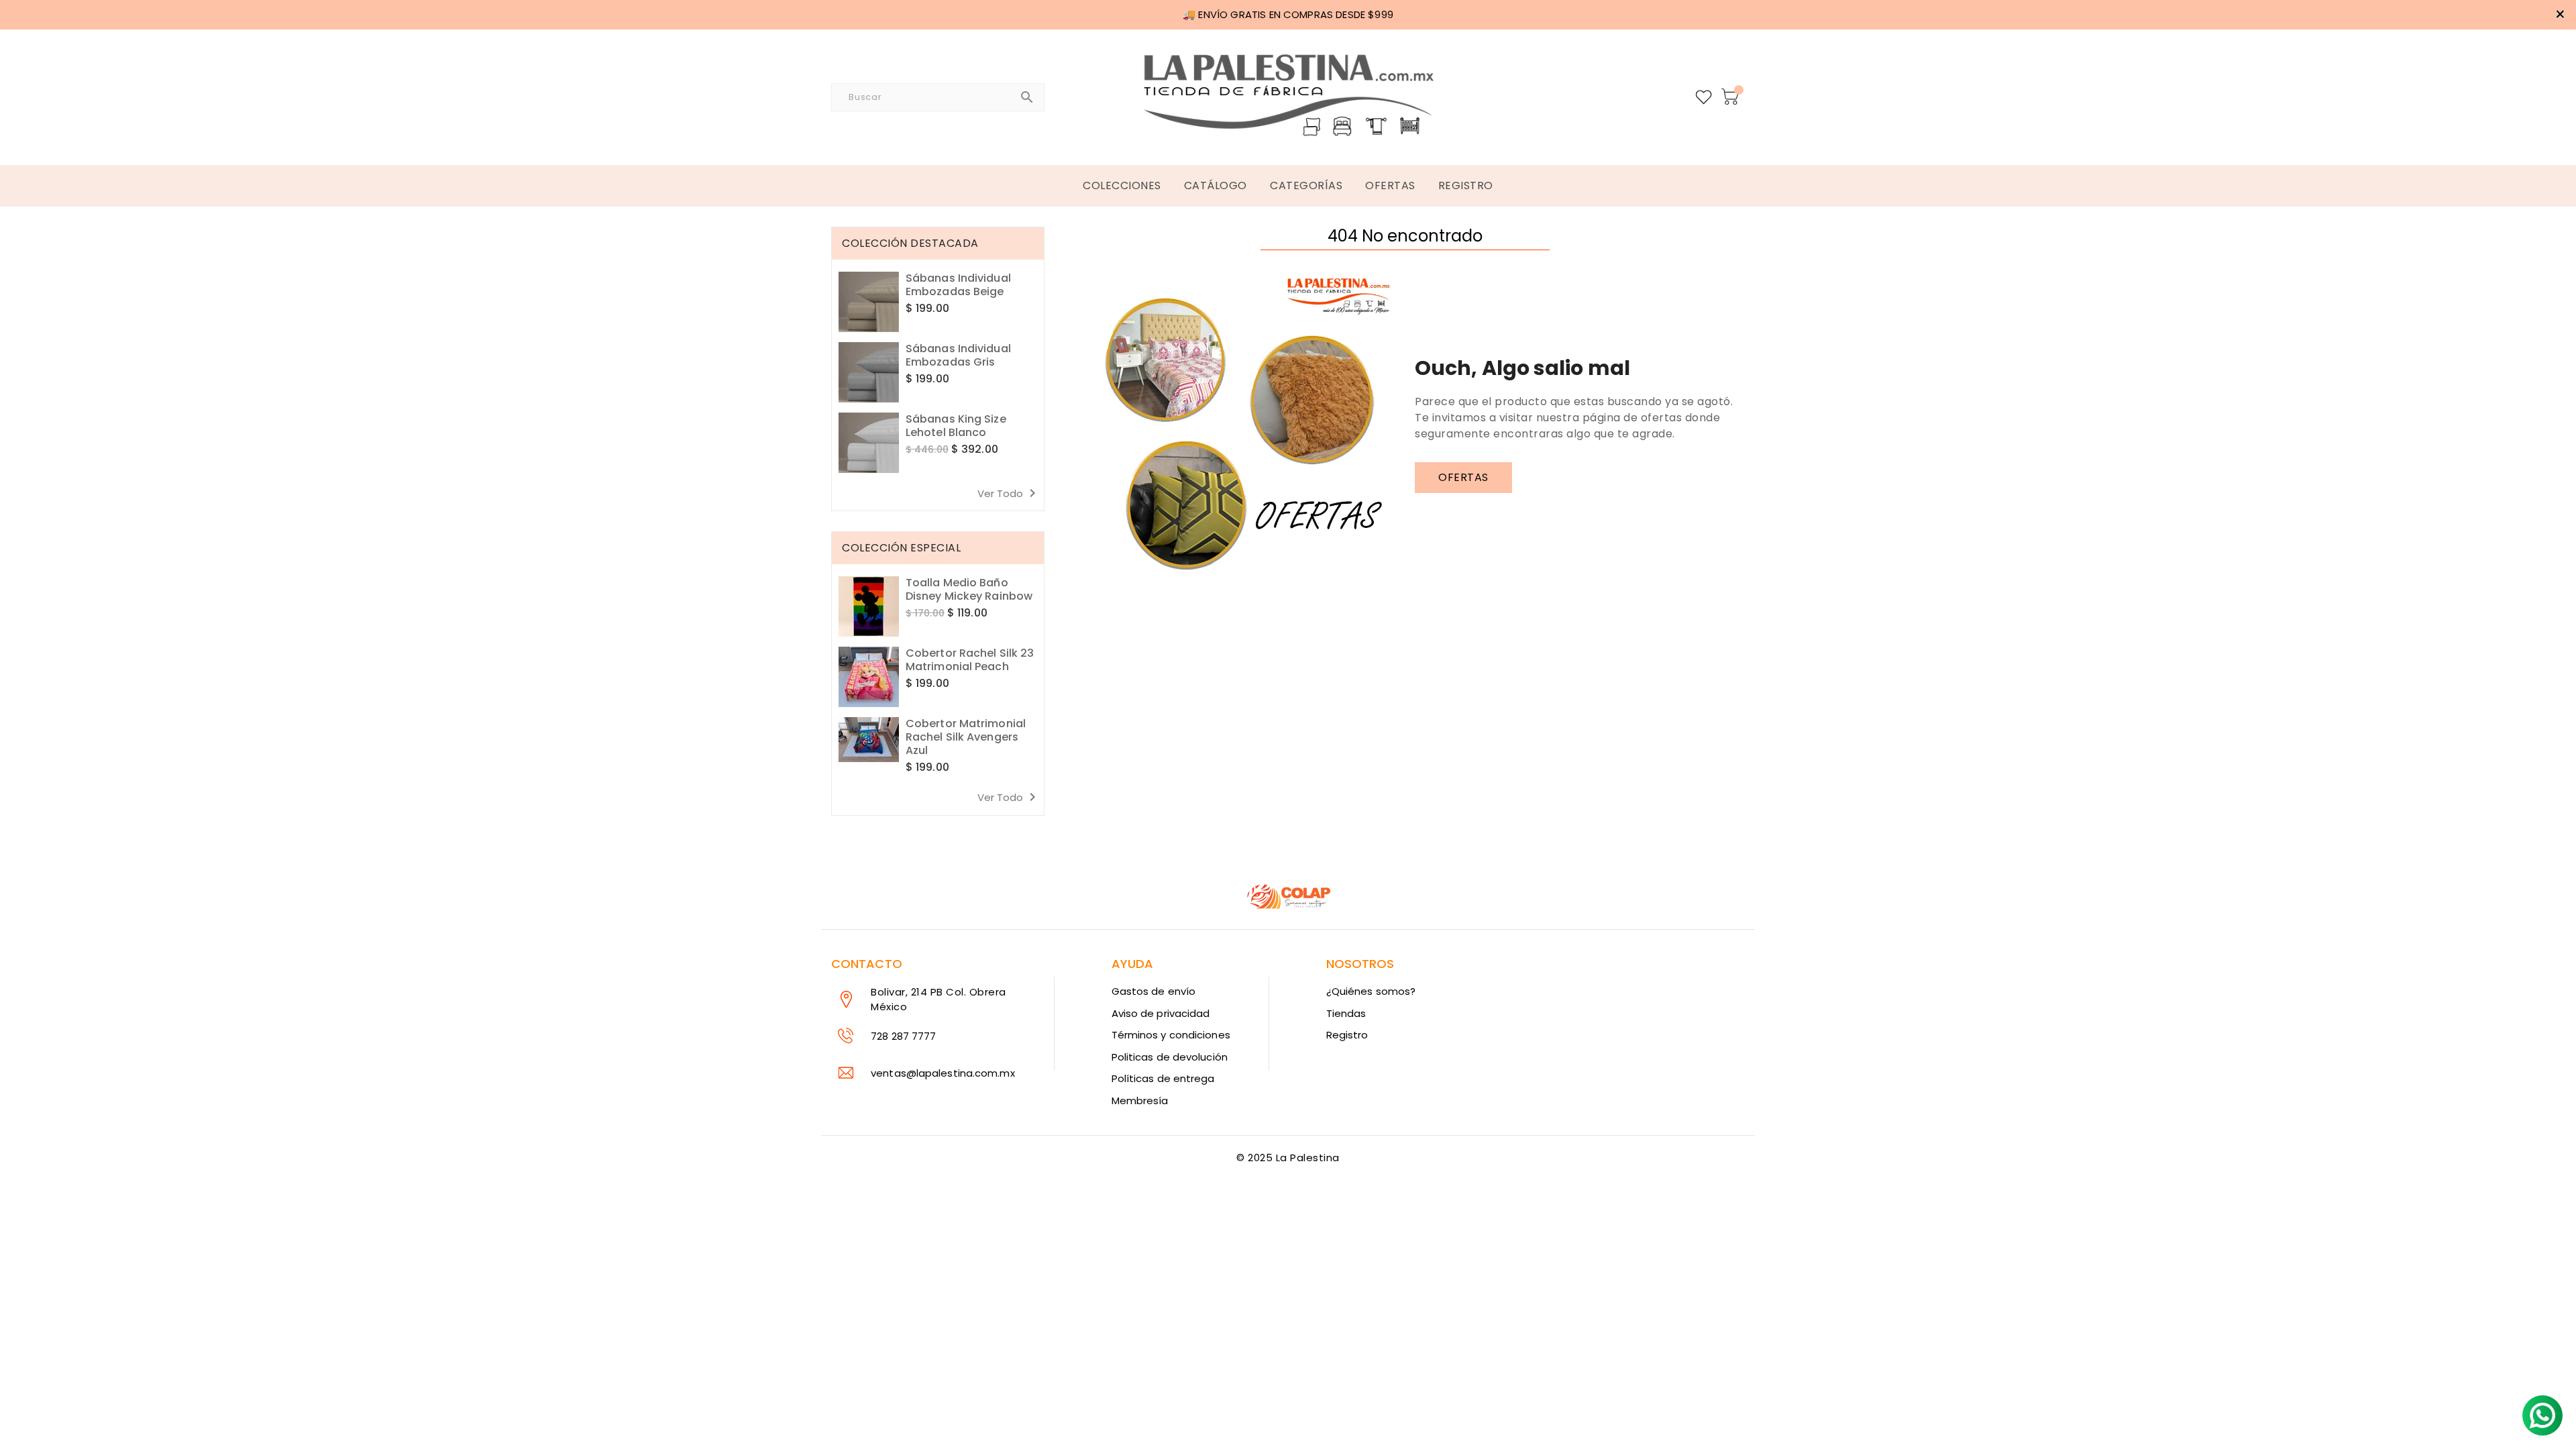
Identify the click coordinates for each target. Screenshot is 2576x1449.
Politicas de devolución (1170, 1057)
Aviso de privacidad (1161, 1013)
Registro (1347, 1035)
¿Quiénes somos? (1371, 991)
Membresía (1140, 1101)
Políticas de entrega (1163, 1078)
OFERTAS (1463, 477)
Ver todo (1009, 493)
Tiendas (1346, 1013)
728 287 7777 (903, 1036)
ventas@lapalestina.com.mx (943, 1073)
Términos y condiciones (1171, 1035)
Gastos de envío (1154, 991)
